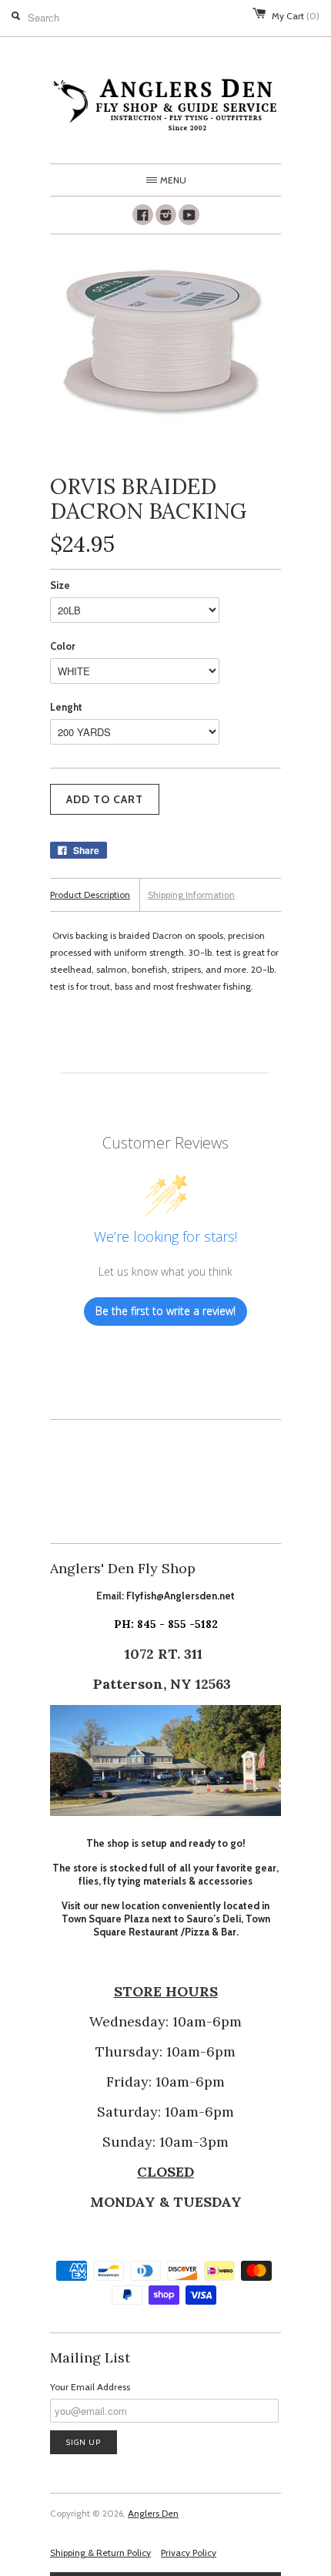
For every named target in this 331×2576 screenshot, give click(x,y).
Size (60, 585)
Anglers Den (153, 2513)
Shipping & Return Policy (100, 2552)
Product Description (90, 895)
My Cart (296, 16)
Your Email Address (90, 2387)
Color (63, 646)
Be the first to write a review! (165, 1311)
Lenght (66, 707)
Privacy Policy (189, 2552)
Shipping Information (191, 895)
